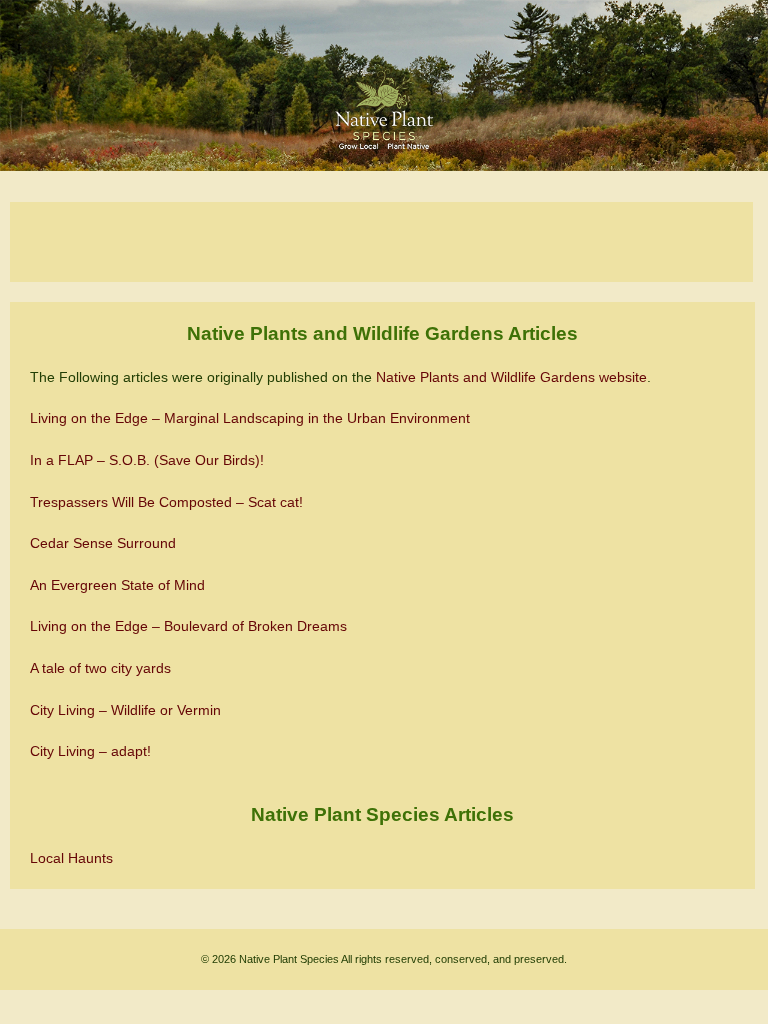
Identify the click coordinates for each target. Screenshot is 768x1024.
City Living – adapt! (90, 751)
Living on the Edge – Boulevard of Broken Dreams (188, 626)
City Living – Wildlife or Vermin (125, 710)
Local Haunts (71, 858)
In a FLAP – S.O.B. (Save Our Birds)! (147, 460)
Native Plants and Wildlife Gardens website (511, 377)
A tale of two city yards (100, 668)
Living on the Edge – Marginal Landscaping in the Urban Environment (250, 418)
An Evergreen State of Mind (117, 585)
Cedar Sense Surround (103, 543)
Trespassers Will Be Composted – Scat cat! (166, 502)
